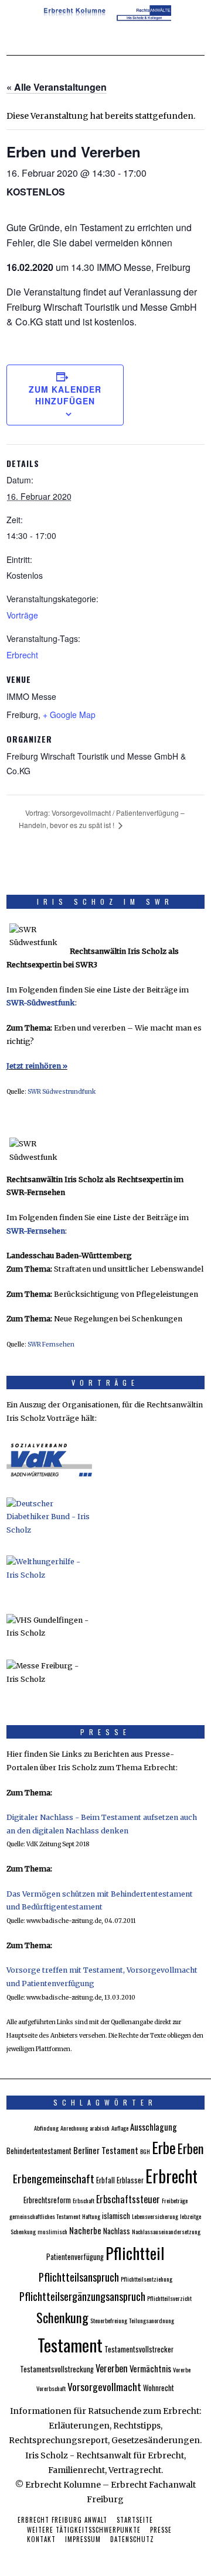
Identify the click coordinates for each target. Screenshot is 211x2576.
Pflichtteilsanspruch (79, 2277)
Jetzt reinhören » (37, 1066)
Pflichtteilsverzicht (169, 2298)
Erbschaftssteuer (128, 2199)
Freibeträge (175, 2200)
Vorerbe (182, 2369)
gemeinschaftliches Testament (45, 2216)
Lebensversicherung (155, 2216)
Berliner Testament (106, 2150)
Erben (191, 2148)
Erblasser (130, 2180)
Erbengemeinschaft (54, 2178)
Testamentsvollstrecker (139, 2349)
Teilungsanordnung (152, 2320)
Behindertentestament (39, 2151)
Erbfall (105, 2180)
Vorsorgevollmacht (104, 2386)
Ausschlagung (154, 2127)
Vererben (112, 2368)
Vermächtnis (150, 2368)
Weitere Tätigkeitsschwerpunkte (84, 2530)
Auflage (120, 2128)
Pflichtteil (135, 2253)
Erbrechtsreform (47, 2200)
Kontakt (41, 2539)
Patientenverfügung (75, 2257)
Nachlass (117, 2231)
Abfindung (46, 2128)
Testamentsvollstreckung (57, 2369)
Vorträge (22, 615)
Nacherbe (85, 2230)
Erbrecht (22, 655)
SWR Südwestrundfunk (62, 1092)
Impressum (83, 2539)
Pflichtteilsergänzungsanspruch (82, 2296)
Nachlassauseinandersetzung (166, 2231)
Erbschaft (84, 2200)
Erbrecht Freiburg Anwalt (62, 2520)
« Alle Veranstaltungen (57, 87)
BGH (145, 2151)
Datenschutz (132, 2539)
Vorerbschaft (51, 2388)
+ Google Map (69, 715)
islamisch (116, 2216)
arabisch (100, 2128)
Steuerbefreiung (109, 2320)
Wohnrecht (159, 2388)
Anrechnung (74, 2128)
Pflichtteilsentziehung (147, 2279)
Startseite (135, 2520)
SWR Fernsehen (51, 1344)
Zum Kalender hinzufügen (65, 395)
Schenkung (62, 2317)
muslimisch (52, 2231)
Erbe (164, 2147)
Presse (161, 2530)
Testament (70, 2345)
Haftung (91, 2216)
